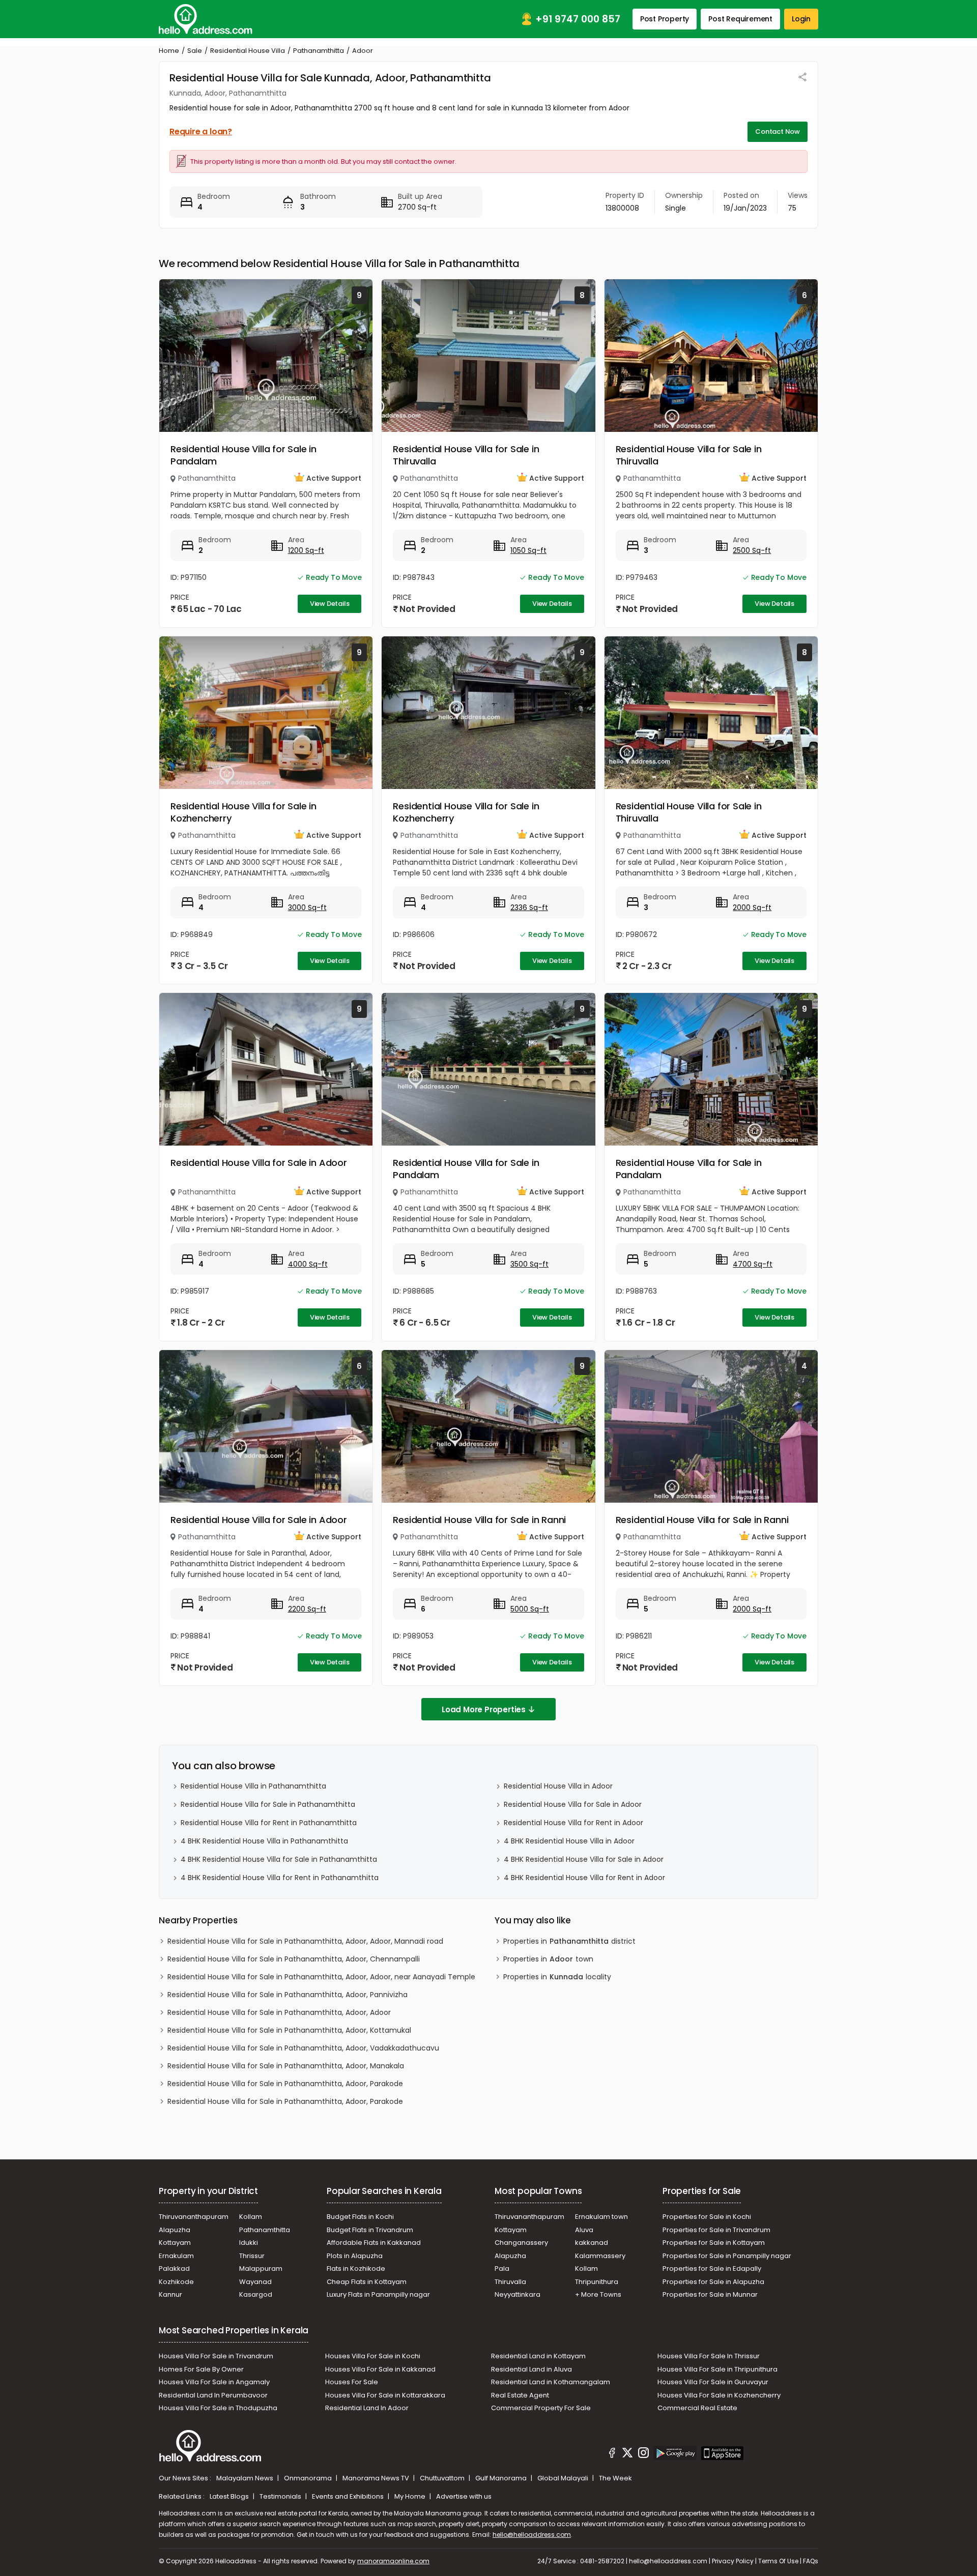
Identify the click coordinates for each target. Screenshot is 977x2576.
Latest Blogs (230, 2496)
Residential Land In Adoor (367, 2408)
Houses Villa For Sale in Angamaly (214, 2382)
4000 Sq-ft (308, 1264)
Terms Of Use (778, 2561)
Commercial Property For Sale (541, 2408)
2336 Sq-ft (529, 908)
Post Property (665, 19)
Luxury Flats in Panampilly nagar (378, 2294)
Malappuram (261, 2268)
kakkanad (592, 2243)
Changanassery (521, 2243)
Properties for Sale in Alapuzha (713, 2282)
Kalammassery (600, 2256)
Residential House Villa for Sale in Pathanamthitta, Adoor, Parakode (285, 2084)
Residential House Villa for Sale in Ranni (479, 1520)
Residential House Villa (248, 51)
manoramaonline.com (393, 2561)
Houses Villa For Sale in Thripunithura (717, 2369)
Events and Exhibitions (349, 2496)
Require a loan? (201, 131)
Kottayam (175, 2243)
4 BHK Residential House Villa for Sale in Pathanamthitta (279, 1859)
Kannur (170, 2294)
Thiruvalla (510, 2282)
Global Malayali (564, 2478)
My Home (411, 2496)
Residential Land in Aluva (531, 2369)
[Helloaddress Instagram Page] (643, 2454)
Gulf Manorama (502, 2478)
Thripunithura (597, 2282)
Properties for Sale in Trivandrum (716, 2230)
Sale (195, 51)
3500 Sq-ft (529, 1264)
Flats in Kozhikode (356, 2268)
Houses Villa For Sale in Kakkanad (380, 2369)
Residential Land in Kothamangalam (551, 2382)
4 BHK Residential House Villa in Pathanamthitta (264, 1841)
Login (801, 19)
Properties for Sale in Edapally (712, 2268)
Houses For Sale (352, 2382)
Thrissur (252, 2256)
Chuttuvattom (443, 2478)
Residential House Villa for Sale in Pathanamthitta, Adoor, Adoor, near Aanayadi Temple (321, 1977)
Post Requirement (740, 19)
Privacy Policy (733, 2561)
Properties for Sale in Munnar (710, 2294)
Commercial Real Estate (697, 2408)
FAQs (811, 2561)
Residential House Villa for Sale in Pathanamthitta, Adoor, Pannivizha (288, 1995)
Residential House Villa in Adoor (558, 1786)
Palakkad (174, 2268)
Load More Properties (484, 1709)
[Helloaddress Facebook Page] (612, 2454)
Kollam (251, 2217)
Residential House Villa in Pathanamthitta (253, 1786)
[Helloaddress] (206, 19)
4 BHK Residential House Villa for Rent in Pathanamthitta (280, 1878)
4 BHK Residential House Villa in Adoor (569, 1841)
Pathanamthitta (319, 51)
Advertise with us (464, 2496)
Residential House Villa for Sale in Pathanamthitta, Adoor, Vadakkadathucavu (303, 2048)
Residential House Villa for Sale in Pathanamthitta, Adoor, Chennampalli (294, 1959)
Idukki (249, 2243)
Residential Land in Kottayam (538, 2356)
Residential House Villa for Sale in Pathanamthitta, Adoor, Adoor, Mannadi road (305, 1941)
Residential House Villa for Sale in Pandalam (243, 455)
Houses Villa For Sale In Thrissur (709, 2356)
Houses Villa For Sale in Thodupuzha (218, 2408)
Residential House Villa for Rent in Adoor (573, 1823)
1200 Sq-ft (306, 550)
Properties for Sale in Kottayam (714, 2243)
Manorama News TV (377, 2478)
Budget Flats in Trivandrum (370, 2230)
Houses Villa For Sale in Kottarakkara (385, 2395)
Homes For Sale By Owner (201, 2369)
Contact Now (778, 131)
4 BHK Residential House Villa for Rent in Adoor (584, 1878)
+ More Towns (598, 2294)
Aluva (584, 2230)
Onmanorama (309, 2478)
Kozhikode (176, 2282)
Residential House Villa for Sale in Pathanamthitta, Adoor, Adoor (279, 2012)
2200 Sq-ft (307, 1609)
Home (169, 51)
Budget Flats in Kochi (360, 2217)
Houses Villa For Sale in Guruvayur (713, 2382)
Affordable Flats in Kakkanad (374, 2243)
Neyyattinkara (518, 2294)
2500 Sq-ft (752, 550)
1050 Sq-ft (528, 550)
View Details (330, 604)
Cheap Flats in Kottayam (367, 2282)
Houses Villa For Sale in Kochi (373, 2356)
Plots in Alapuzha (355, 2256)
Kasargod (256, 2294)
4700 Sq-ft (753, 1264)
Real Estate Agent (520, 2395)
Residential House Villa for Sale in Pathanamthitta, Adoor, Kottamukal (289, 2030)
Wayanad (255, 2282)
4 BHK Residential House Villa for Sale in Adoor (584, 1859)
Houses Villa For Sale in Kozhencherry (719, 2395)
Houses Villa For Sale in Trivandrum (216, 2356)
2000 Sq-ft (752, 908)
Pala (502, 2268)
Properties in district (569, 1941)
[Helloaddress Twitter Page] (627, 2454)
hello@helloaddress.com (532, 2535)
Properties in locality (557, 1977)
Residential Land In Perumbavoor (213, 2395)
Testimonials (281, 2496)
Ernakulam (176, 2256)
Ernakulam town (601, 2217)
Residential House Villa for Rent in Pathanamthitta (269, 1823)
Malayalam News (246, 2478)
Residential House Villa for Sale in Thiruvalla (466, 455)
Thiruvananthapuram (194, 2217)
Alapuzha (175, 2230)
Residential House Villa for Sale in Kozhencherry (243, 812)
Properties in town (548, 1959)
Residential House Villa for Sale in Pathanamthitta (268, 1804)
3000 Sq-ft (307, 908)
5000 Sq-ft (530, 1609)
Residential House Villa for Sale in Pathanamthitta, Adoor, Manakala (286, 2066)
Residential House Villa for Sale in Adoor (259, 1163)
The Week (615, 2478)
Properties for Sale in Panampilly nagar (727, 2256)
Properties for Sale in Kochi (707, 2217)
